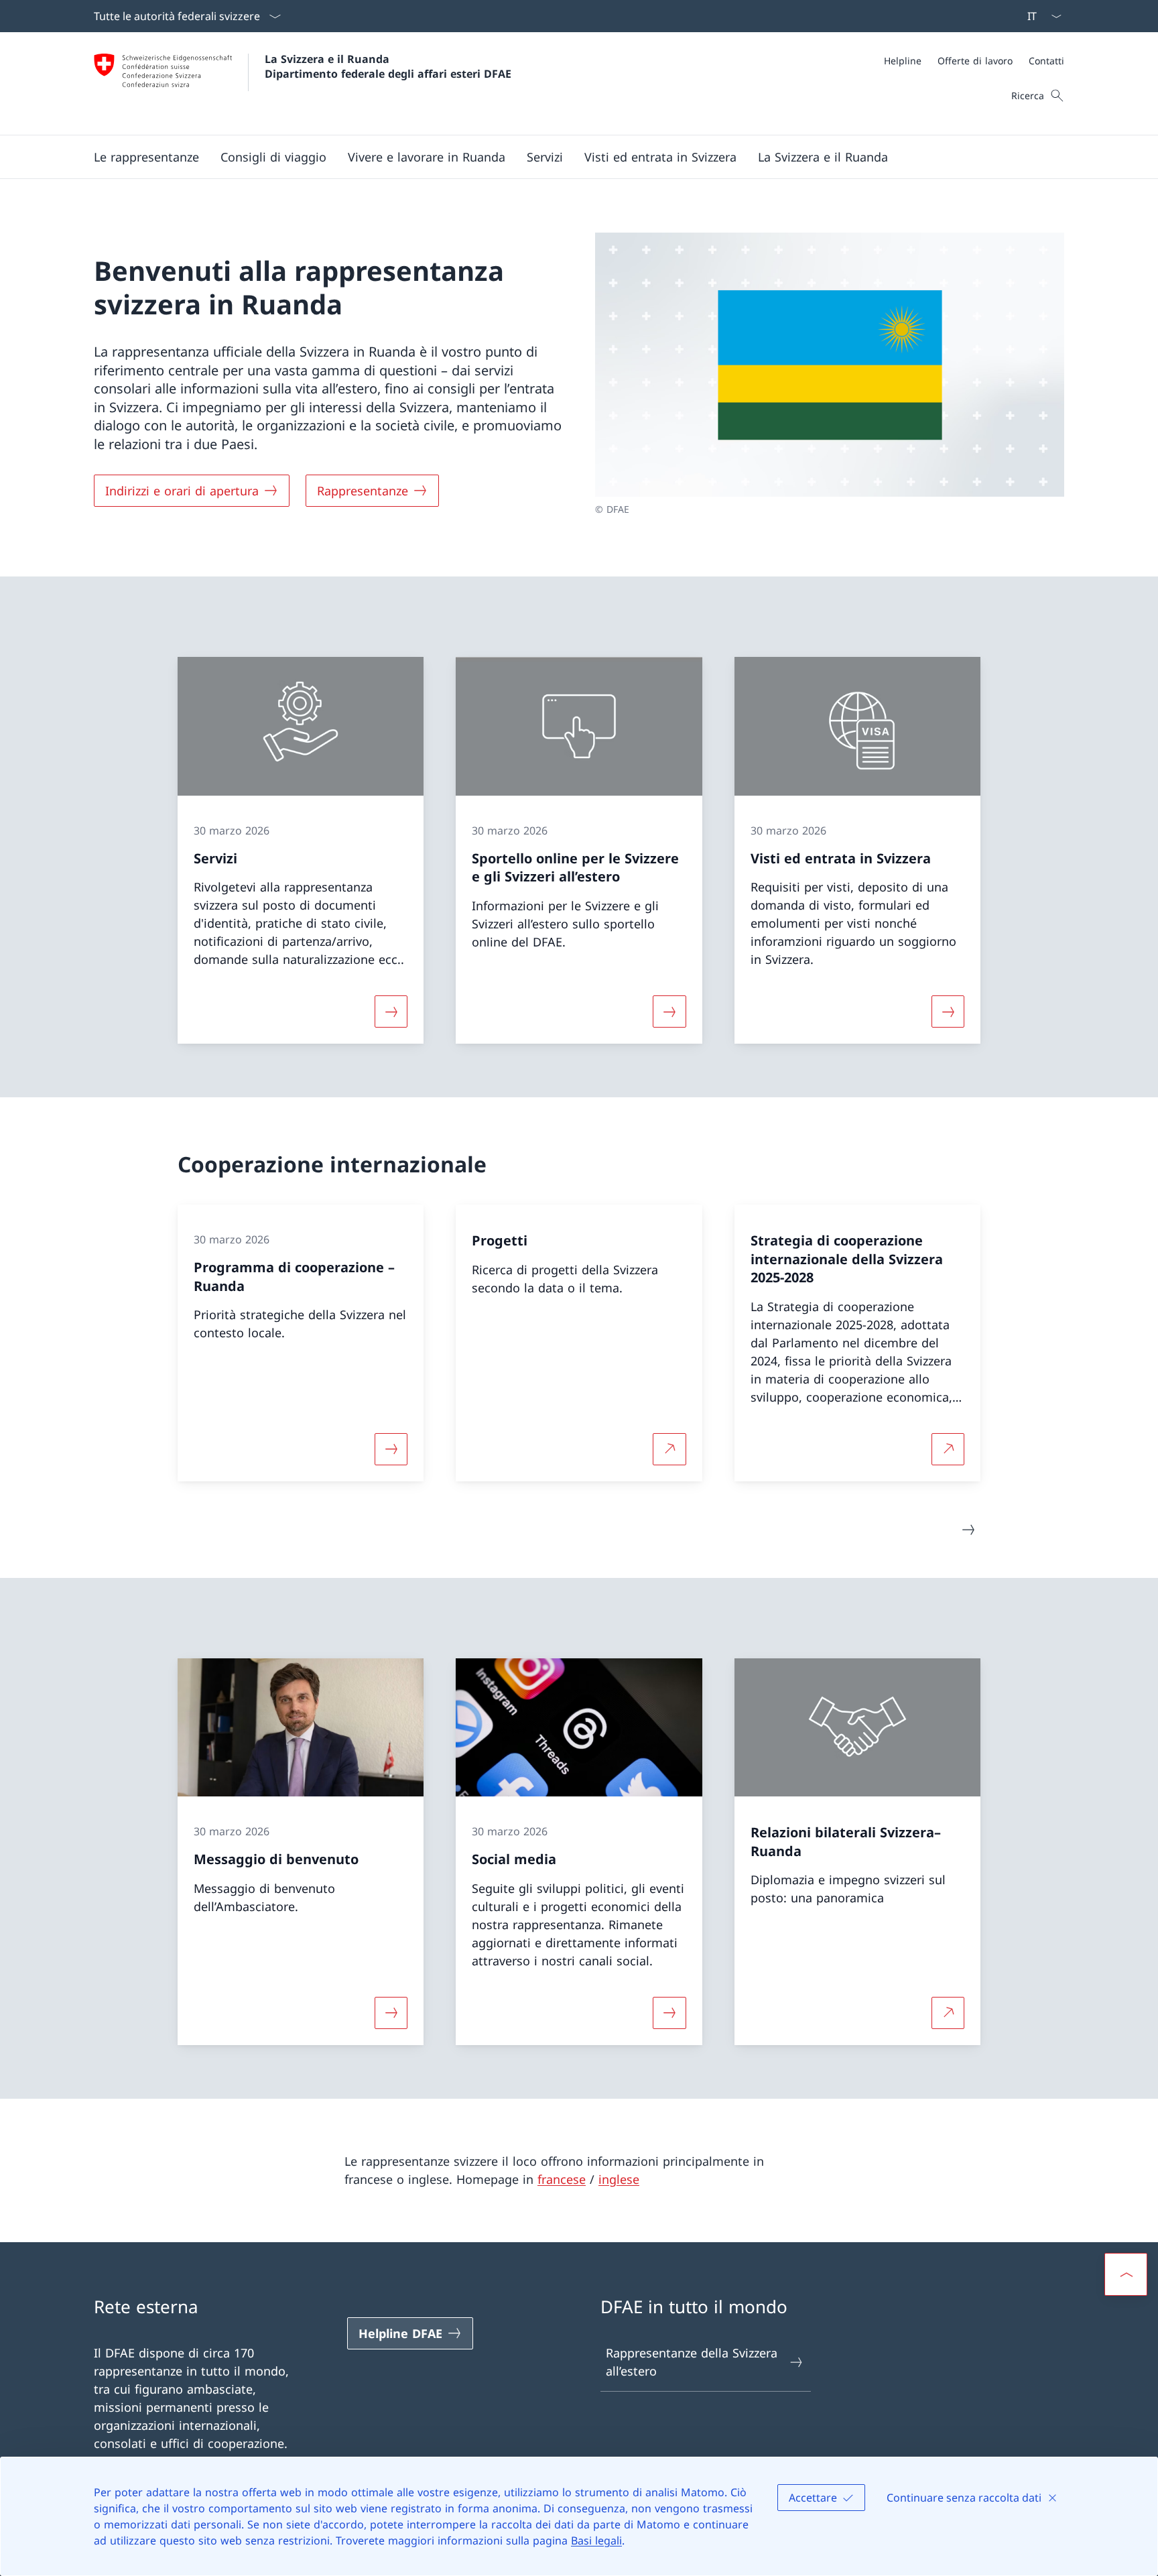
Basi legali (596, 2540)
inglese (619, 2179)
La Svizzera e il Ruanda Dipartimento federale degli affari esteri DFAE (388, 66)
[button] (146, 157)
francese (562, 2179)
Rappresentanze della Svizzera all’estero (692, 2362)
